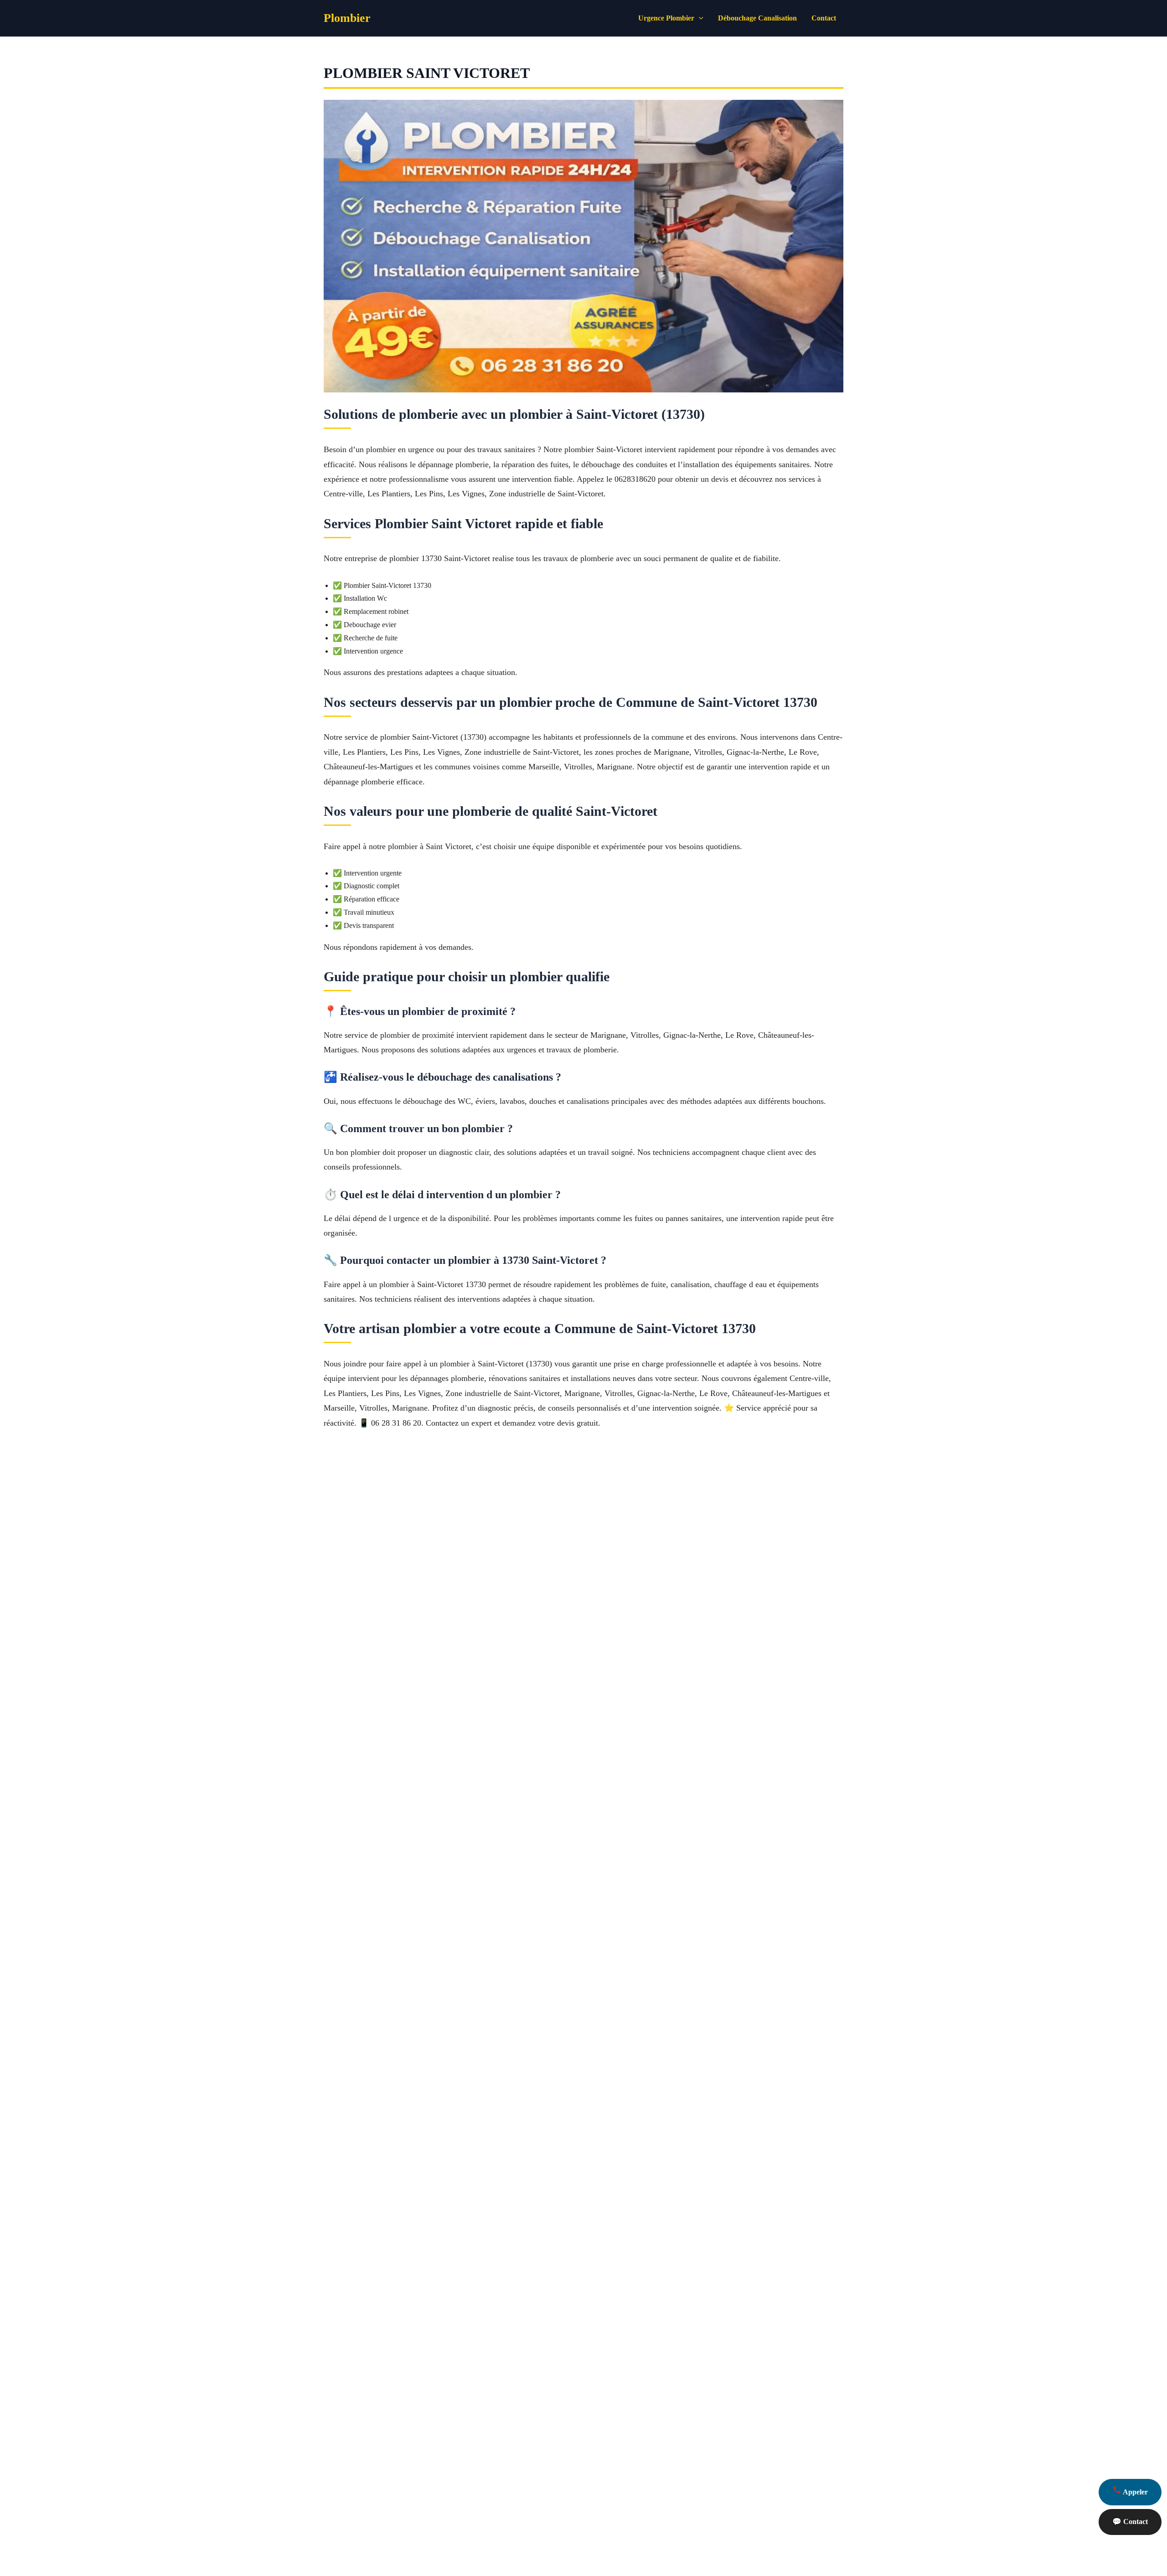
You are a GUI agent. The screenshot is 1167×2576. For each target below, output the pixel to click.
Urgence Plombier (666, 18)
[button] (699, 18)
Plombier (347, 18)
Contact (824, 18)
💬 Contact (1130, 2522)
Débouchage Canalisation (757, 18)
